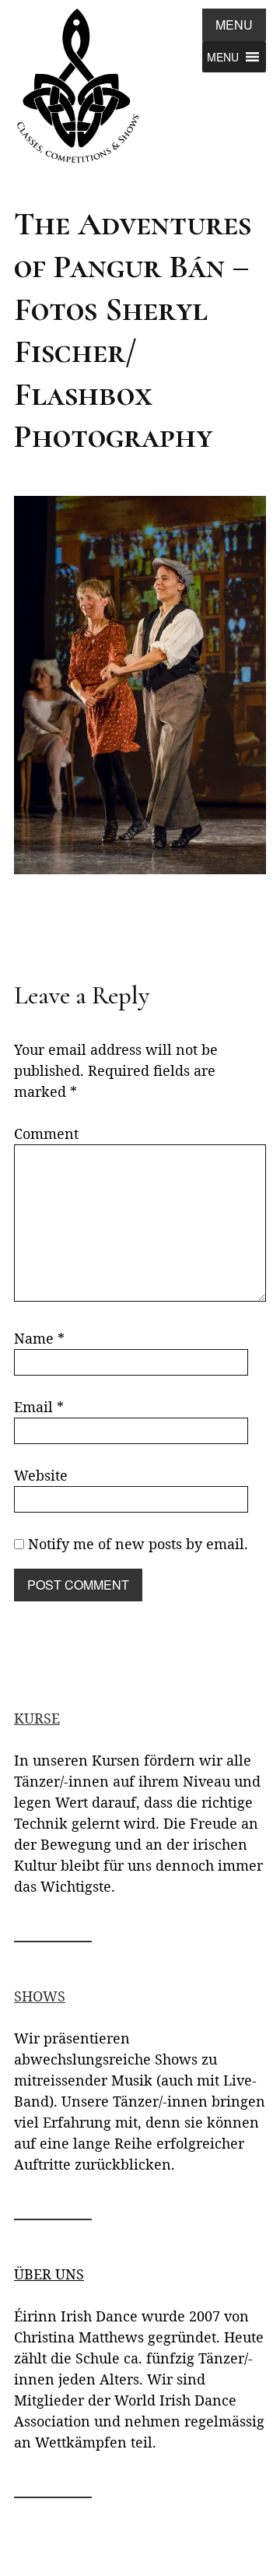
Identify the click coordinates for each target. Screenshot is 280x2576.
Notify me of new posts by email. (138, 1544)
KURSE (37, 1718)
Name (39, 1338)
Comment (46, 1133)
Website (41, 1475)
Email (39, 1407)
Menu (234, 25)
